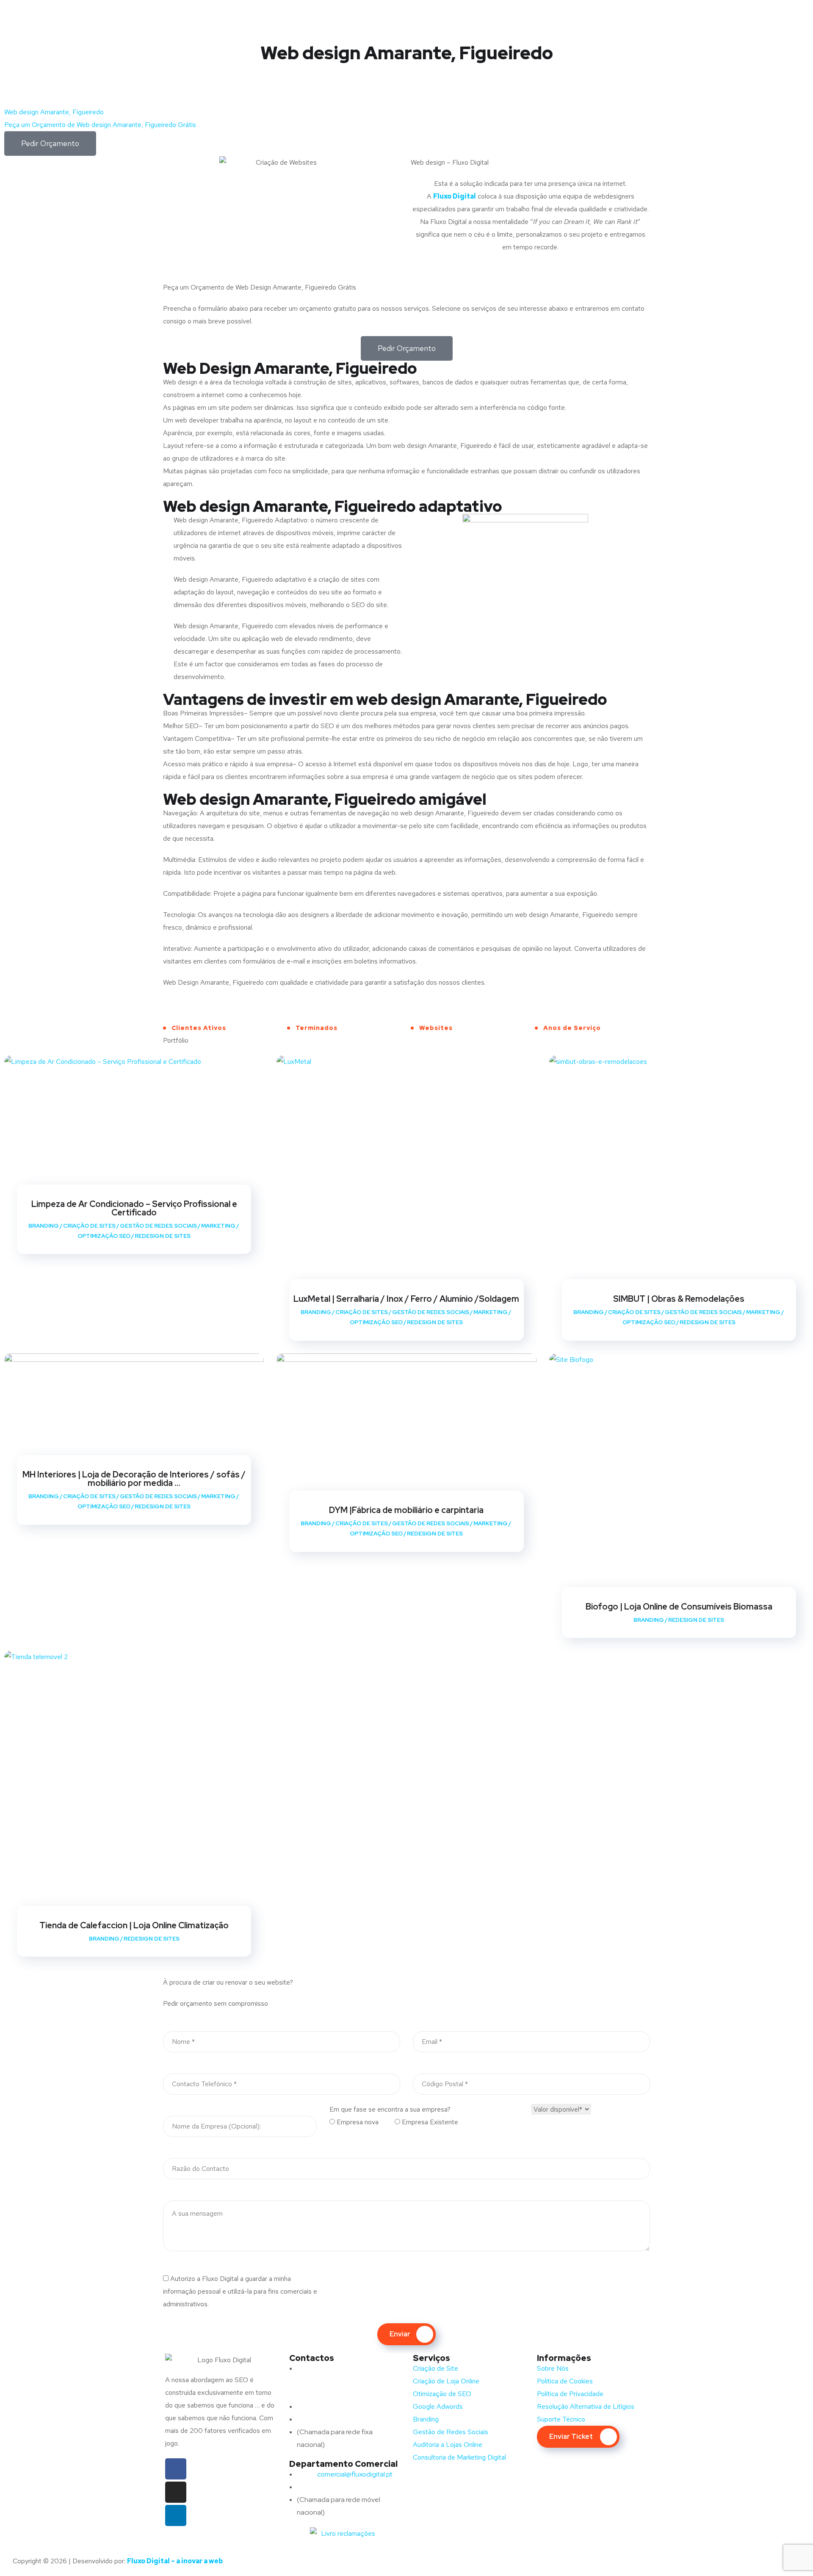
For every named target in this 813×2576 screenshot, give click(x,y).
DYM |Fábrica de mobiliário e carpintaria (406, 1510)
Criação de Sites (89, 1226)
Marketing (218, 1226)
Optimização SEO (104, 1236)
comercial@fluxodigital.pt (346, 2474)
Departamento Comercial (343, 2464)
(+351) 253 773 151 (341, 2419)
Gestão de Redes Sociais (158, 1226)
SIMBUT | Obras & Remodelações (679, 1299)
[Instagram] (176, 2492)
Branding (44, 1226)
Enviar (400, 2334)
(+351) (324, 2487)
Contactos (312, 2358)
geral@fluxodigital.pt (338, 2406)
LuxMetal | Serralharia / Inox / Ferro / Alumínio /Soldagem (406, 1299)
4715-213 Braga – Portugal (336, 2394)
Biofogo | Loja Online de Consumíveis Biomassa (679, 1607)
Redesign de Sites (163, 1236)
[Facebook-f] (176, 2469)
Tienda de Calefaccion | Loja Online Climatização (134, 1925)
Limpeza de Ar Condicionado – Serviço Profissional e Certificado (134, 1208)
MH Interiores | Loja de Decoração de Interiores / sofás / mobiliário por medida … (134, 1479)
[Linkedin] (176, 2515)
